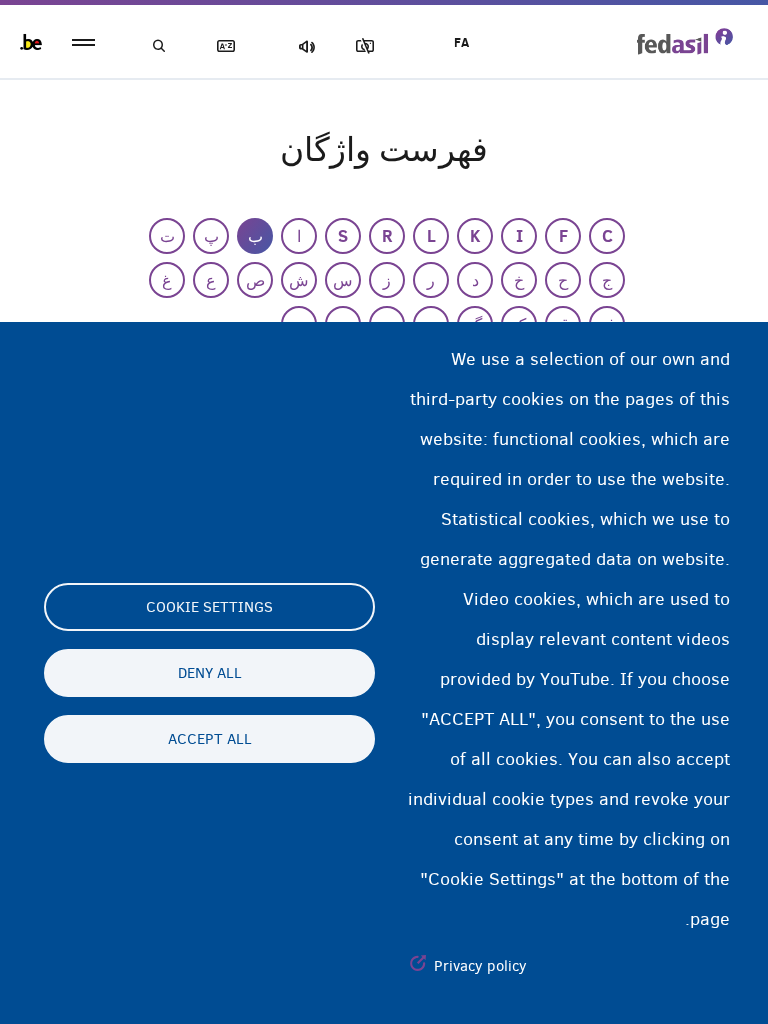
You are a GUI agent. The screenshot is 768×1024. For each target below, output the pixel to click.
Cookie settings (209, 607)
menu (83, 42)
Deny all (210, 673)
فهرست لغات (230, 46)
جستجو (160, 46)
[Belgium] (31, 42)
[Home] (685, 41)
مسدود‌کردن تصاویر (369, 46)
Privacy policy (480, 966)
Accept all (210, 739)
